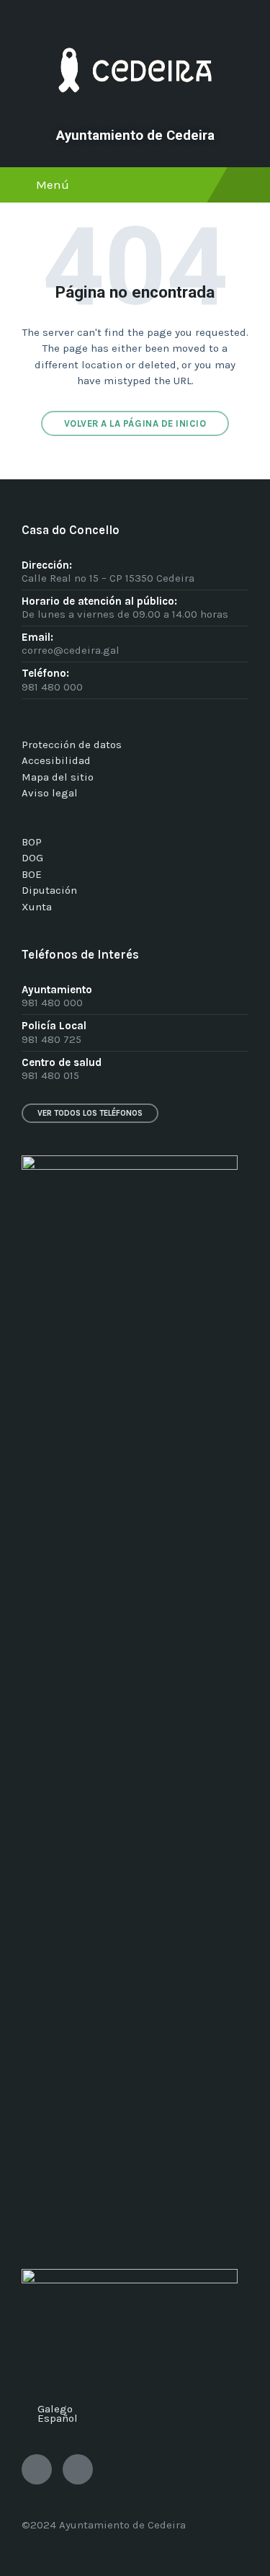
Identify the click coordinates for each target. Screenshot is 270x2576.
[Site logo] (135, 112)
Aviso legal (50, 793)
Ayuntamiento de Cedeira (135, 136)
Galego (55, 2409)
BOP (32, 842)
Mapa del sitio (58, 777)
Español (58, 2418)
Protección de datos (72, 745)
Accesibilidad (56, 760)
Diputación (49, 890)
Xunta (37, 907)
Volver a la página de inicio (135, 423)
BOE (32, 874)
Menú (53, 185)
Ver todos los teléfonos (90, 1113)
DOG (32, 858)
